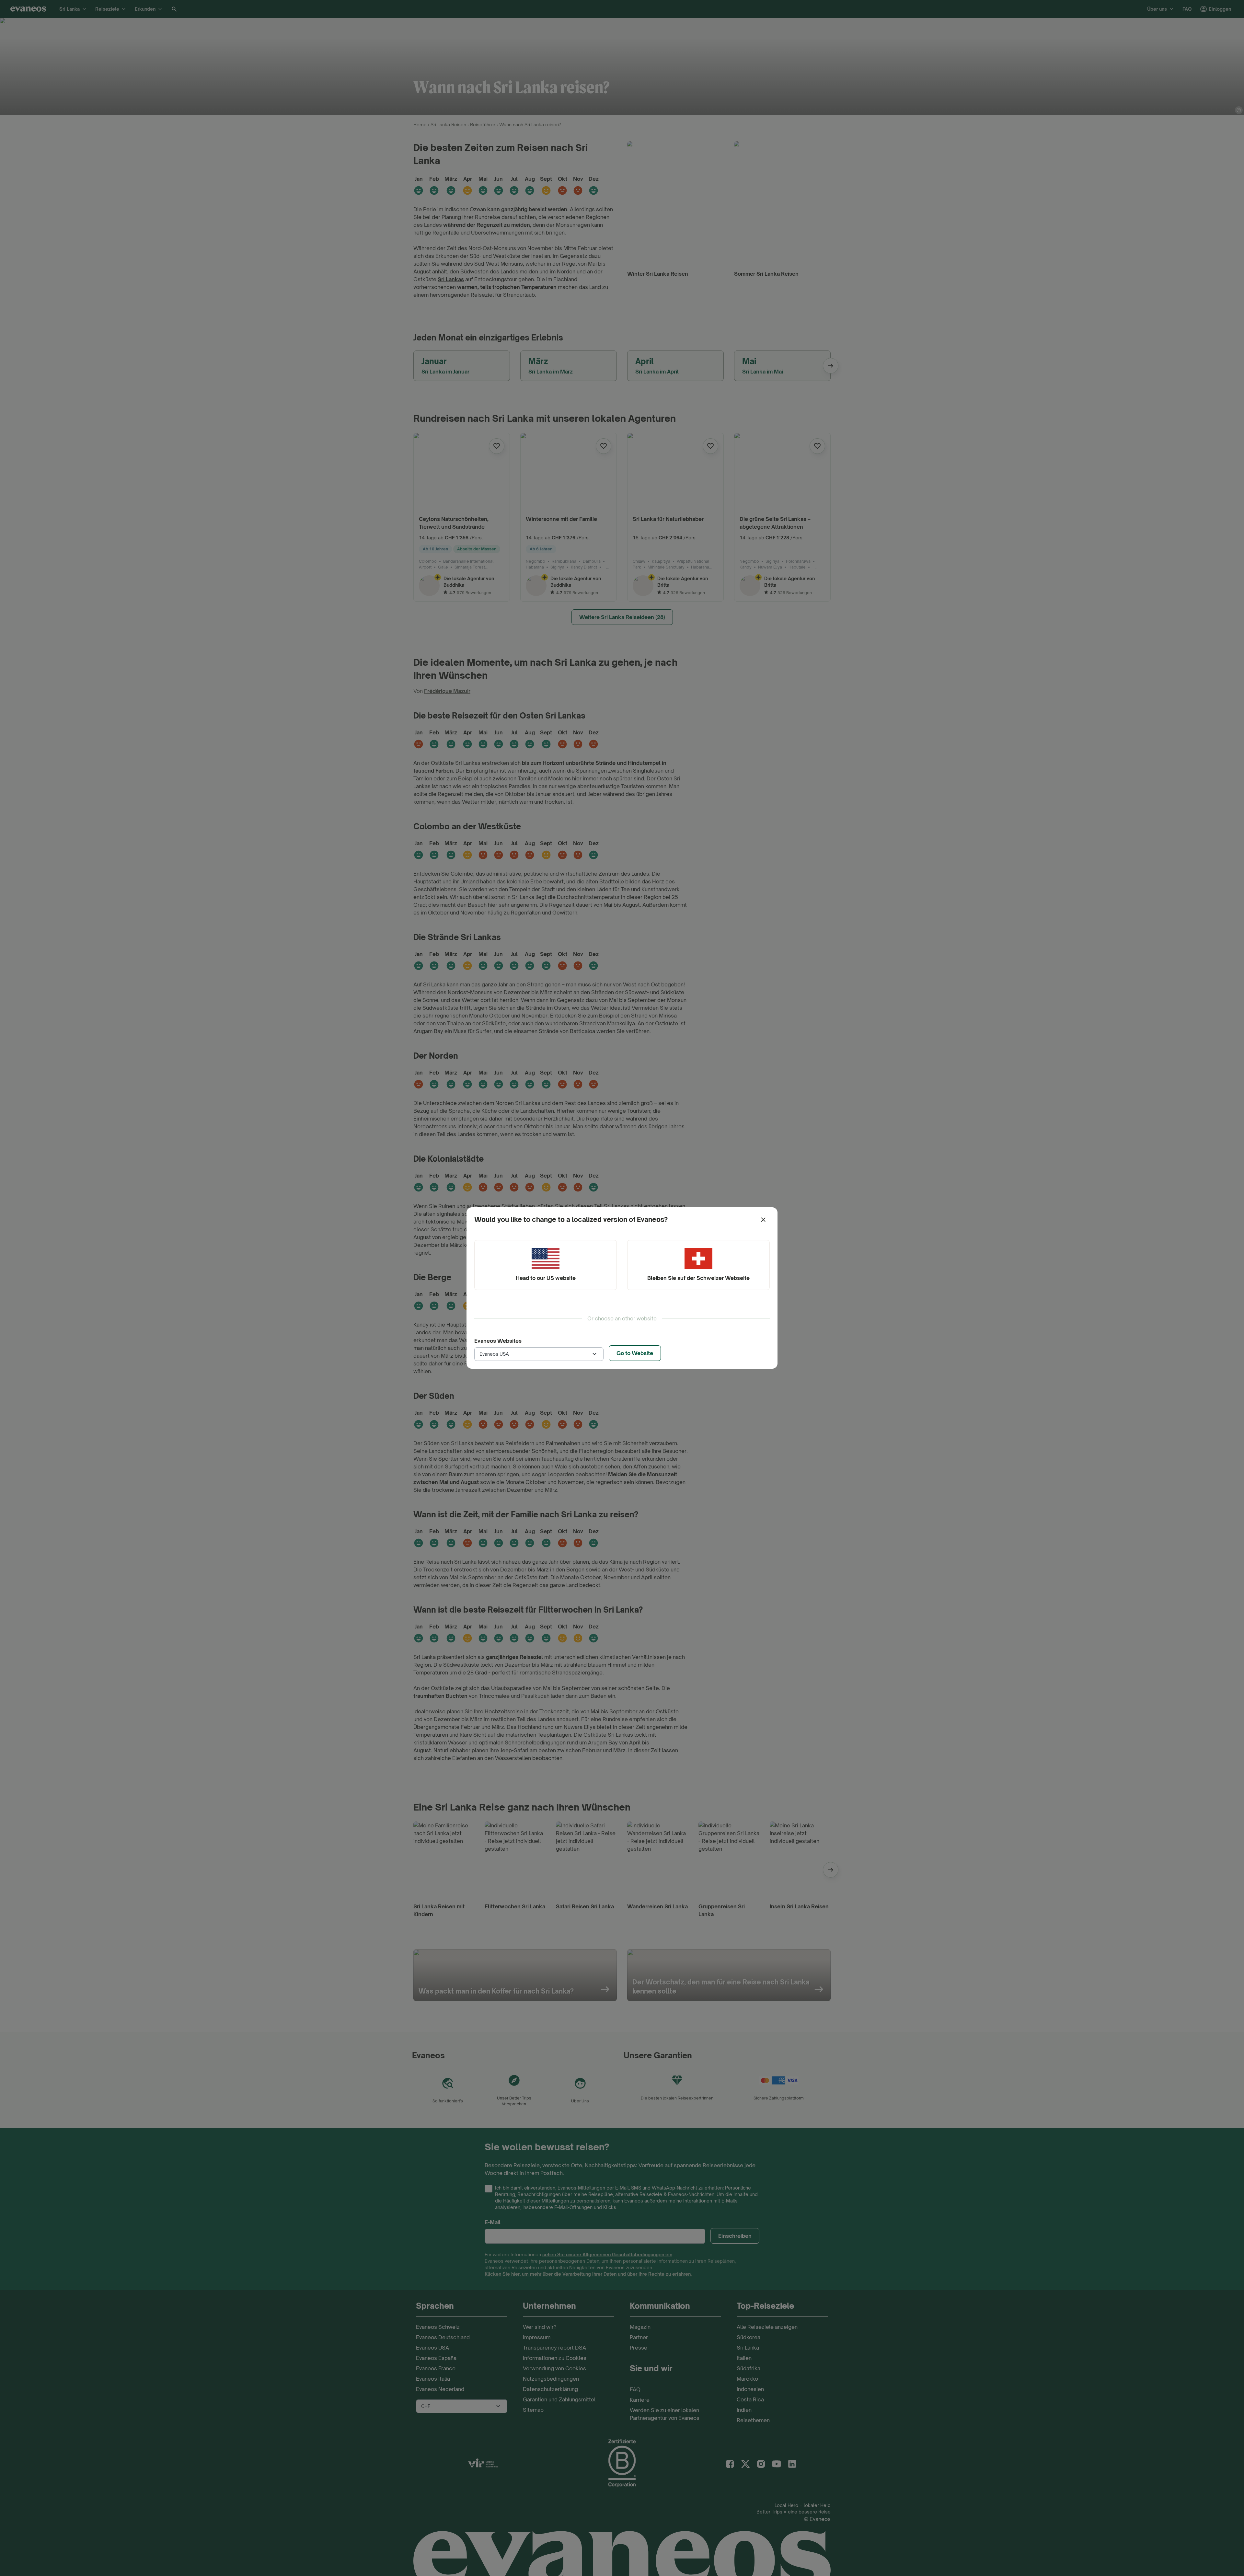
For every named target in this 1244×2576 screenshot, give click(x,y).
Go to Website (635, 1353)
